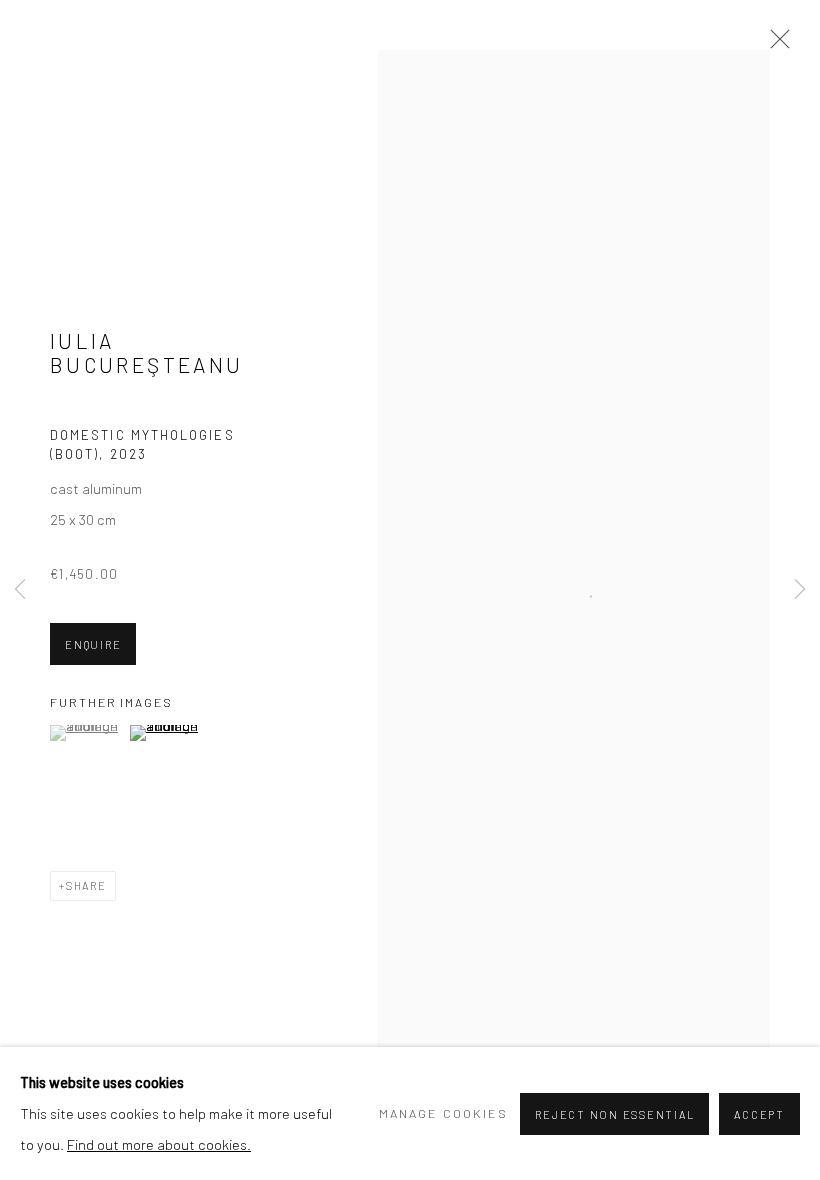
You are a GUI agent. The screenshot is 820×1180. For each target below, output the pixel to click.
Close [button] (775, 45)
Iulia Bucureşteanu (146, 352)
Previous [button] (20, 590)
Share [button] (86, 885)
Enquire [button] (93, 644)
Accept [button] (759, 1114)
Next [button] (800, 590)
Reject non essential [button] (614, 1114)
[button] (87, 733)
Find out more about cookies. (159, 1144)
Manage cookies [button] (443, 1113)
